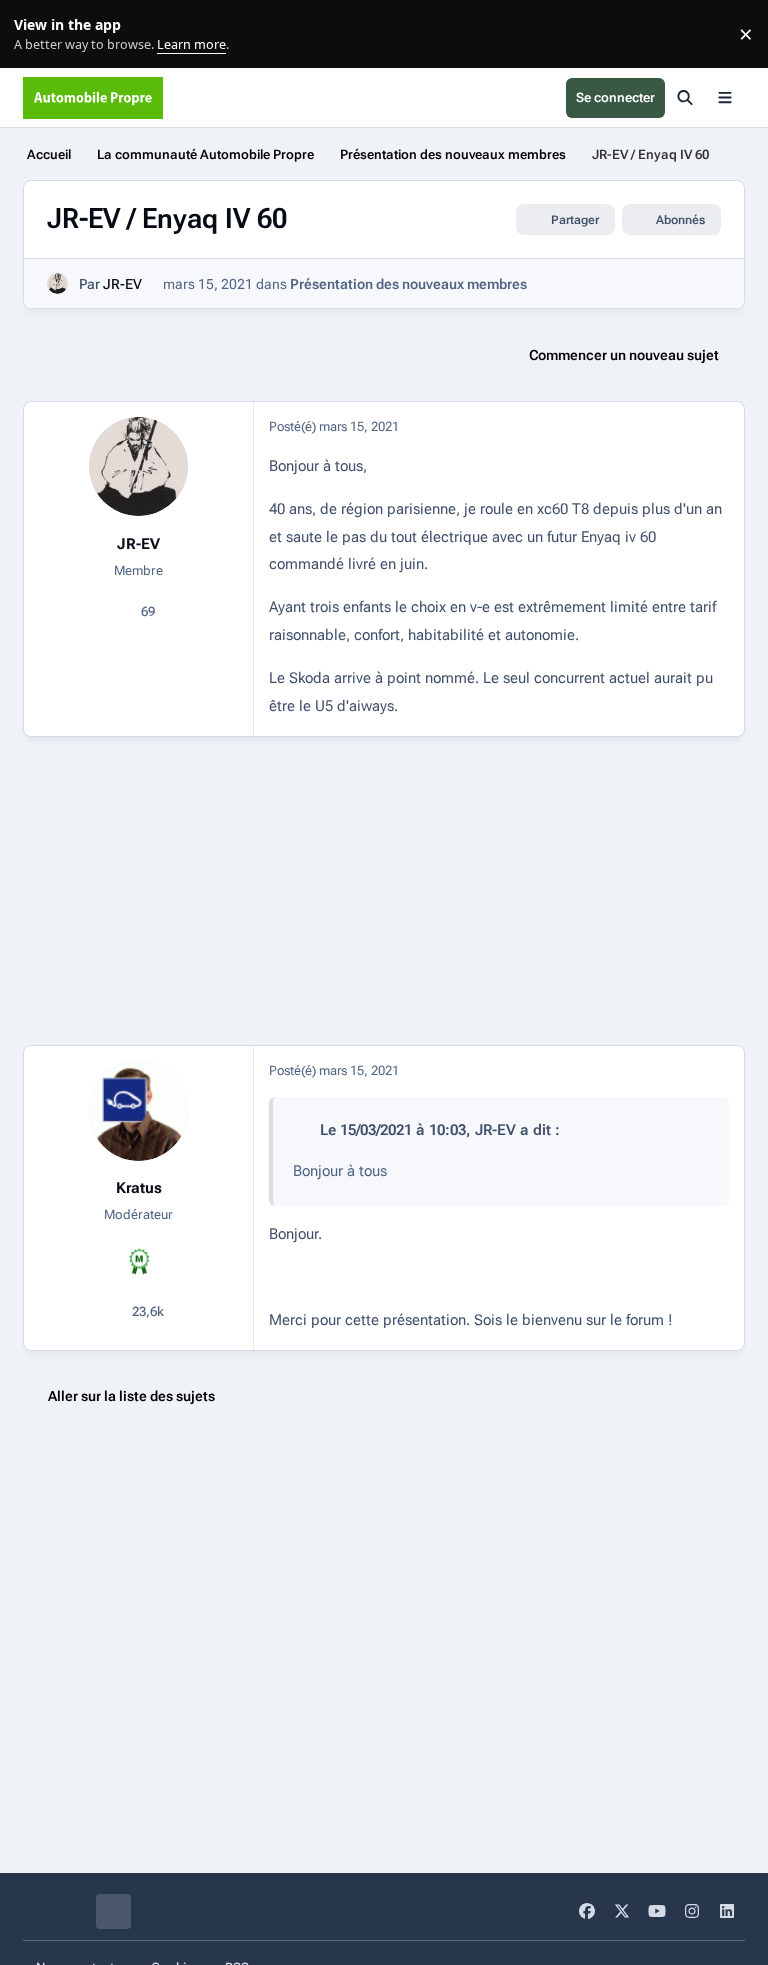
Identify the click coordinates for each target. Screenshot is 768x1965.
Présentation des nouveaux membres (408, 284)
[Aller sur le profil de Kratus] (138, 1110)
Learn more (38, 34)
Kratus (139, 1188)
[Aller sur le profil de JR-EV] (57, 283)
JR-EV (122, 284)
